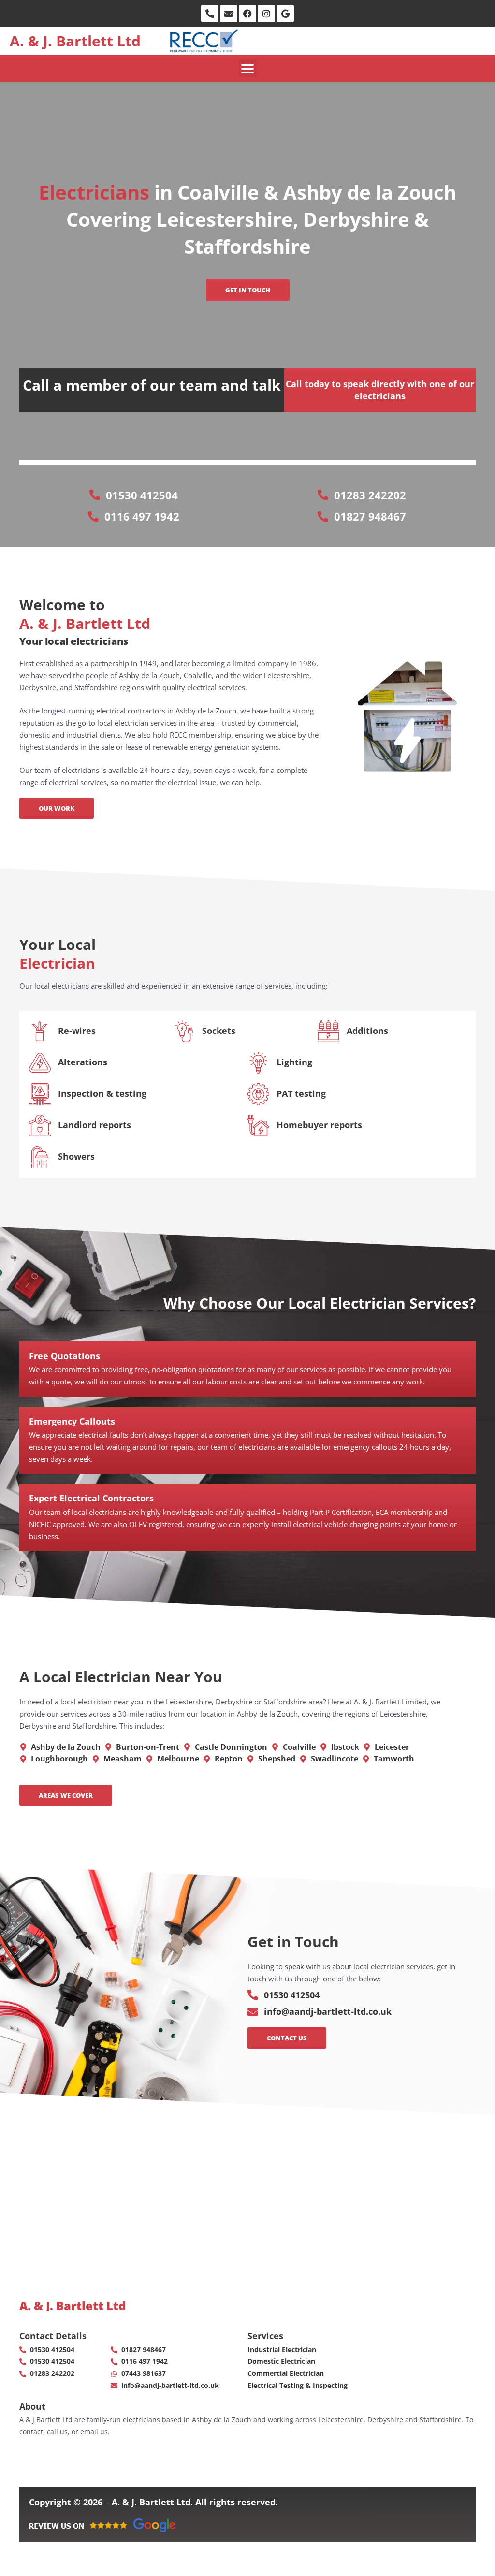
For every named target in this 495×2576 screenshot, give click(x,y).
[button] (248, 68)
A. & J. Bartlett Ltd (75, 41)
